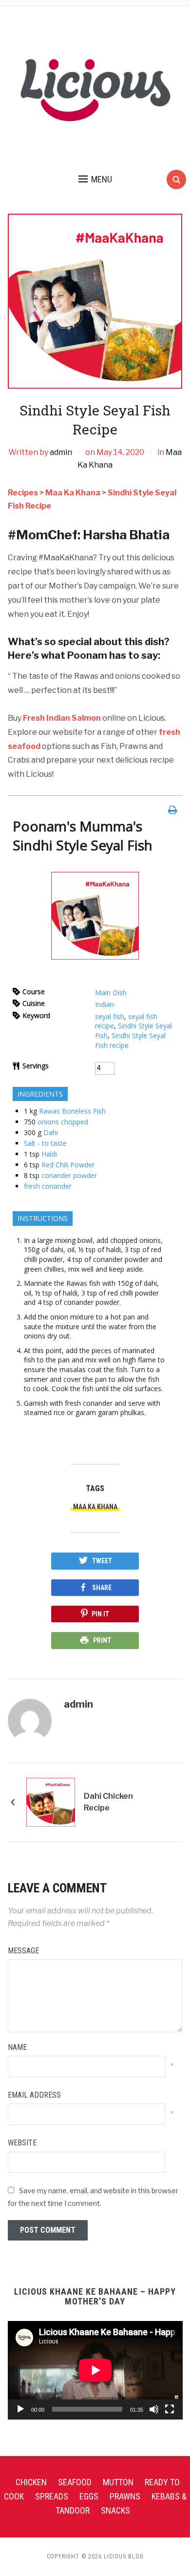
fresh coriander (48, 1186)
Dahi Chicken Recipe (108, 1802)
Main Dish (111, 993)
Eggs (89, 2496)
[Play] (20, 2409)
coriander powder (69, 1175)
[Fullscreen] (170, 2409)
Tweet (102, 1561)
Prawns (125, 2496)
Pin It (100, 1614)
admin (61, 452)
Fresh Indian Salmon (62, 718)
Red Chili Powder (68, 1165)
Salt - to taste (45, 1143)
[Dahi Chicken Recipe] (51, 1801)
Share (102, 1588)
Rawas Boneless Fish (72, 1111)
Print (102, 1640)
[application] (95, 2370)
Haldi (49, 1154)
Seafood (75, 2482)
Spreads (52, 2496)
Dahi (51, 1132)
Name (17, 2047)
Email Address (34, 2095)
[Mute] (154, 2409)
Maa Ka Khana (95, 1507)
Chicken (31, 2482)
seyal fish (110, 1016)
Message (23, 1951)
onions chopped (63, 1122)
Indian (104, 1004)
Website (22, 2143)
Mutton (118, 2482)
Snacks (115, 2510)
